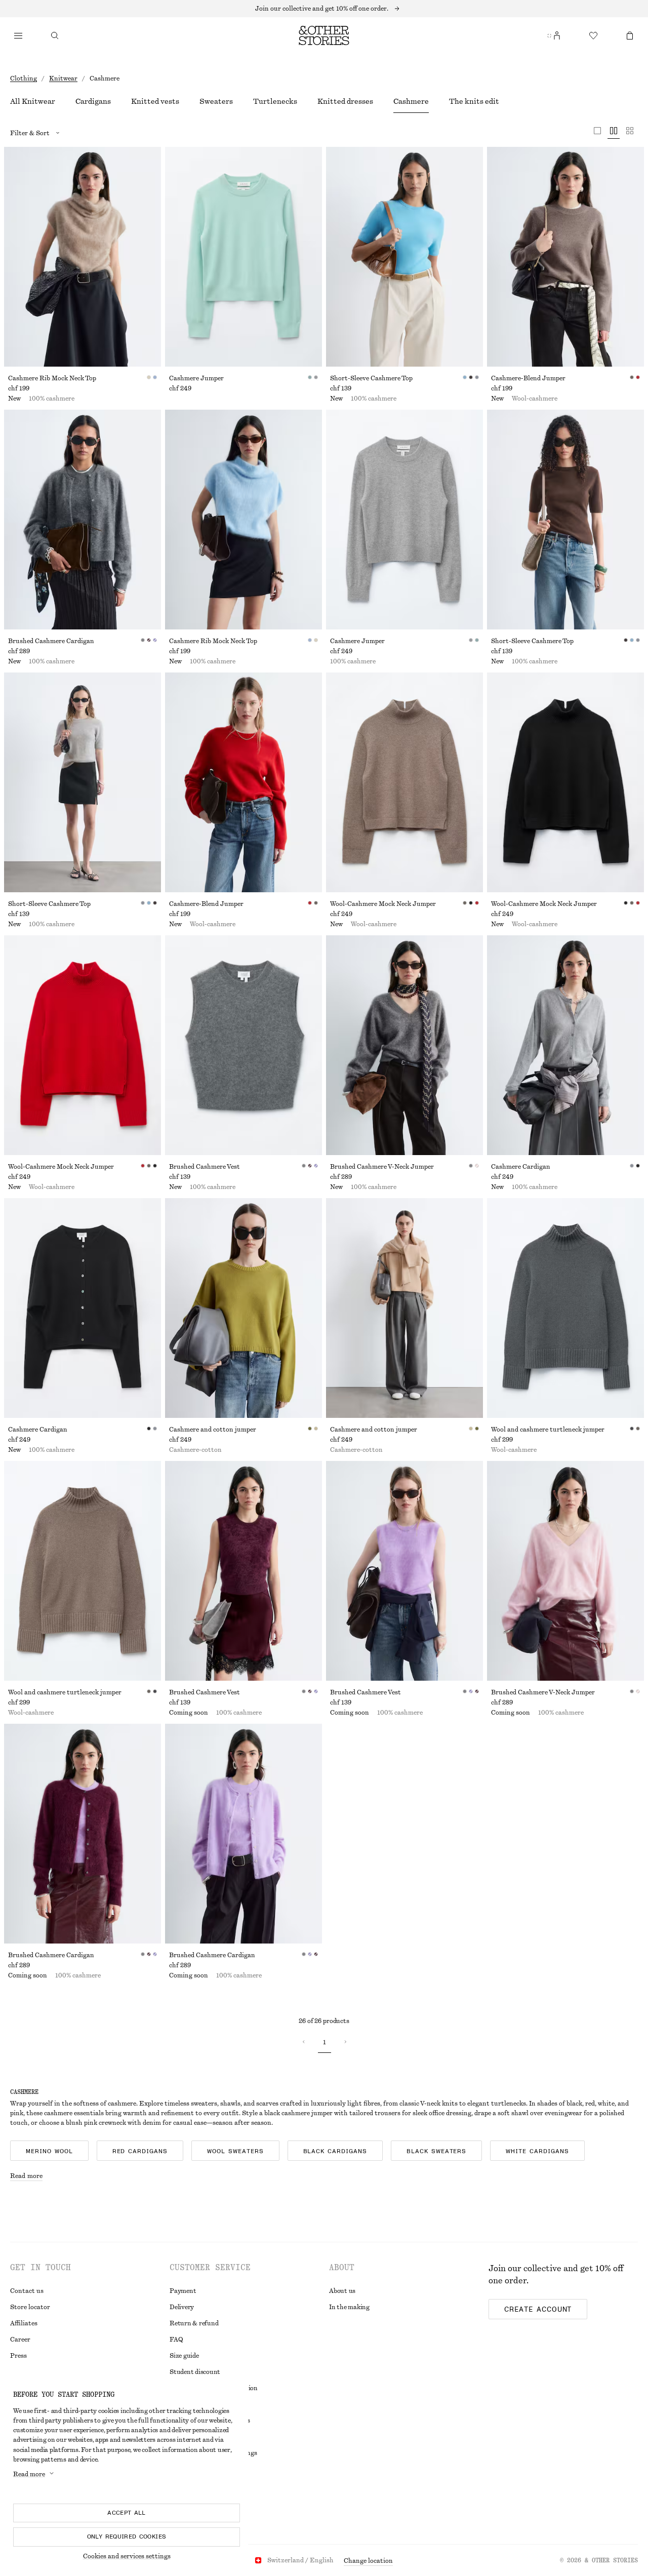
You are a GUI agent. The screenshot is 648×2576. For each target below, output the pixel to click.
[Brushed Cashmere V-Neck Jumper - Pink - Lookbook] (565, 1571)
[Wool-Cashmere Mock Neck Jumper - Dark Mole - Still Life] (404, 782)
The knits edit (474, 102)
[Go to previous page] (304, 2042)
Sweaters (216, 102)
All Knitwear (33, 102)
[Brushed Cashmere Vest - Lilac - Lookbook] (404, 1571)
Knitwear (63, 78)
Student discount (195, 2372)
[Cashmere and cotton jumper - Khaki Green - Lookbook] (244, 1308)
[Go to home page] (324, 35)
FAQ (176, 2340)
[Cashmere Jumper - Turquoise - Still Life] (244, 257)
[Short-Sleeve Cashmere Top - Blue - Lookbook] (404, 257)
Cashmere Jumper (196, 378)
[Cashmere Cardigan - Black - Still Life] (83, 1308)
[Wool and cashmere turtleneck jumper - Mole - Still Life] (83, 1571)
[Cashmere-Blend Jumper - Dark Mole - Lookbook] (565, 257)
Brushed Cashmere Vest (205, 1167)
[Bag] (630, 35)
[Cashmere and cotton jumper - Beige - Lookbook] (404, 1308)
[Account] (557, 35)
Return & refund (194, 2323)
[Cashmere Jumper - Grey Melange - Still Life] (404, 520)
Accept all (127, 2513)
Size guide (184, 2356)
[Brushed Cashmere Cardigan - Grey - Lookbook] (83, 520)
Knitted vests (155, 102)
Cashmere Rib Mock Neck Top (52, 378)
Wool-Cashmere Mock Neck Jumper (383, 904)
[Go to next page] (345, 2042)
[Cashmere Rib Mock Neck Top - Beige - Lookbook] (83, 257)
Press (18, 2356)
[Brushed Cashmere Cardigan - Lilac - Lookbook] (244, 1834)
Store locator (30, 2307)
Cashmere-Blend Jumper (528, 378)
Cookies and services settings (127, 2556)
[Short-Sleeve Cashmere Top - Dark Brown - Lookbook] (565, 520)
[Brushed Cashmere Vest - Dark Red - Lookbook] (244, 1571)
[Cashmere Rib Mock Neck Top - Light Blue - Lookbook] (244, 520)
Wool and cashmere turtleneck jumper (548, 1430)
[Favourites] (593, 35)
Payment (183, 2291)
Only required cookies (127, 2537)
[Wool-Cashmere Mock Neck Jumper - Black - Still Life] (565, 782)
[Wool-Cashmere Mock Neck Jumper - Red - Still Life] (83, 1045)
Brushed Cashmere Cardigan (51, 641)
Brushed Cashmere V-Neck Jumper (382, 1167)
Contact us (27, 2291)
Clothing (24, 78)
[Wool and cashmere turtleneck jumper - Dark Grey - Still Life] (565, 1308)
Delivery (182, 2307)
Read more (26, 2176)
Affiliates (24, 2323)
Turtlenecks (275, 102)
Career (20, 2340)
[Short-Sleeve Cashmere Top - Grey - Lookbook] (83, 782)
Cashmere (411, 102)
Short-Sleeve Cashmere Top (371, 378)
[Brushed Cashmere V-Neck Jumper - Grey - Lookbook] (404, 1045)
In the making (349, 2307)
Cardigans (93, 102)
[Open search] (55, 35)
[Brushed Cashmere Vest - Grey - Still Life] (244, 1045)
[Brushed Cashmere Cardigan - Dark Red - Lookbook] (83, 1834)
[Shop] (18, 35)
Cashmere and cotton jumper (213, 1430)
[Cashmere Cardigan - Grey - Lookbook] (565, 1045)
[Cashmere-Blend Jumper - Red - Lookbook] (244, 782)
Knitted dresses (345, 102)
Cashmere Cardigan (521, 1167)
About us (342, 2291)
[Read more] (324, 9)
